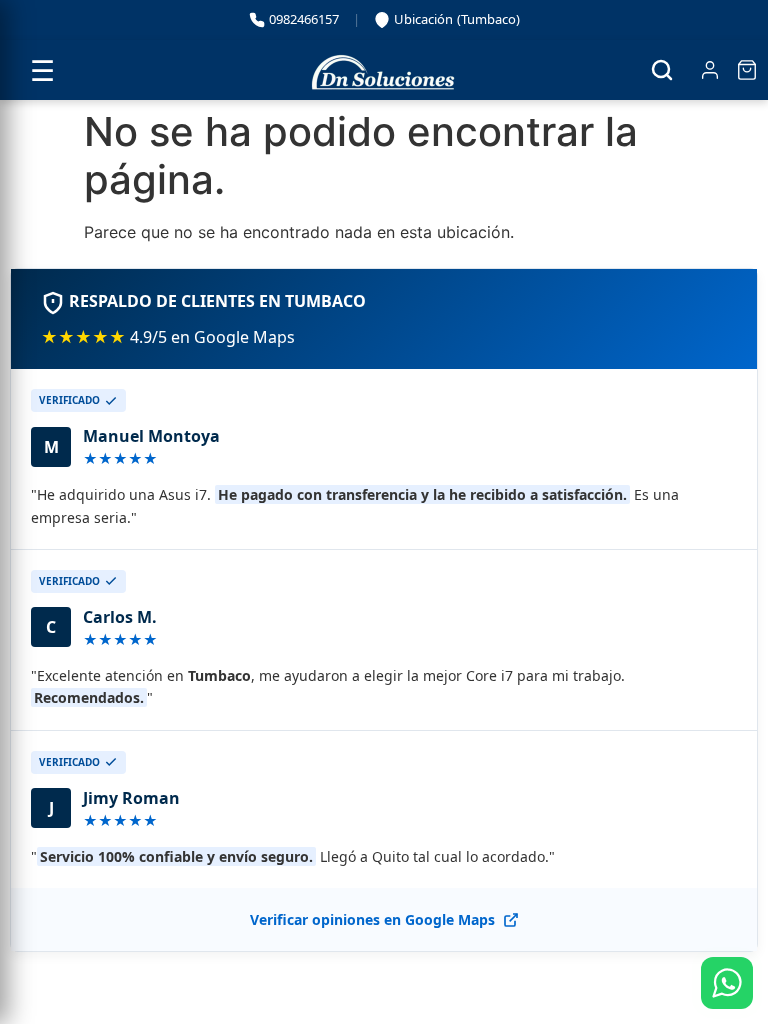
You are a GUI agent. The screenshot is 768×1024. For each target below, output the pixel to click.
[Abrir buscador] (662, 70)
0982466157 (304, 19)
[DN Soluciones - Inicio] (384, 70)
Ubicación (448, 22)
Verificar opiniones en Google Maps (372, 919)
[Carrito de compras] (747, 70)
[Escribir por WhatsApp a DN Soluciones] (727, 983)
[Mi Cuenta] (710, 70)
